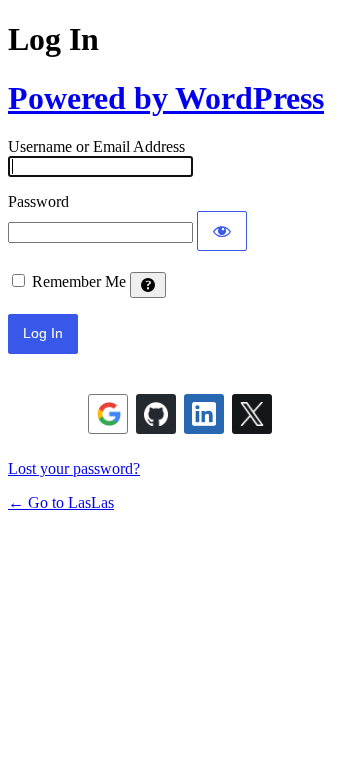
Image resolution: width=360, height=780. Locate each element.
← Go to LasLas (61, 502)
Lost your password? (74, 468)
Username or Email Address (96, 146)
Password (38, 201)
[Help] (148, 285)
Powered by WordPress (166, 98)
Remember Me (79, 281)
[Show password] (222, 231)
